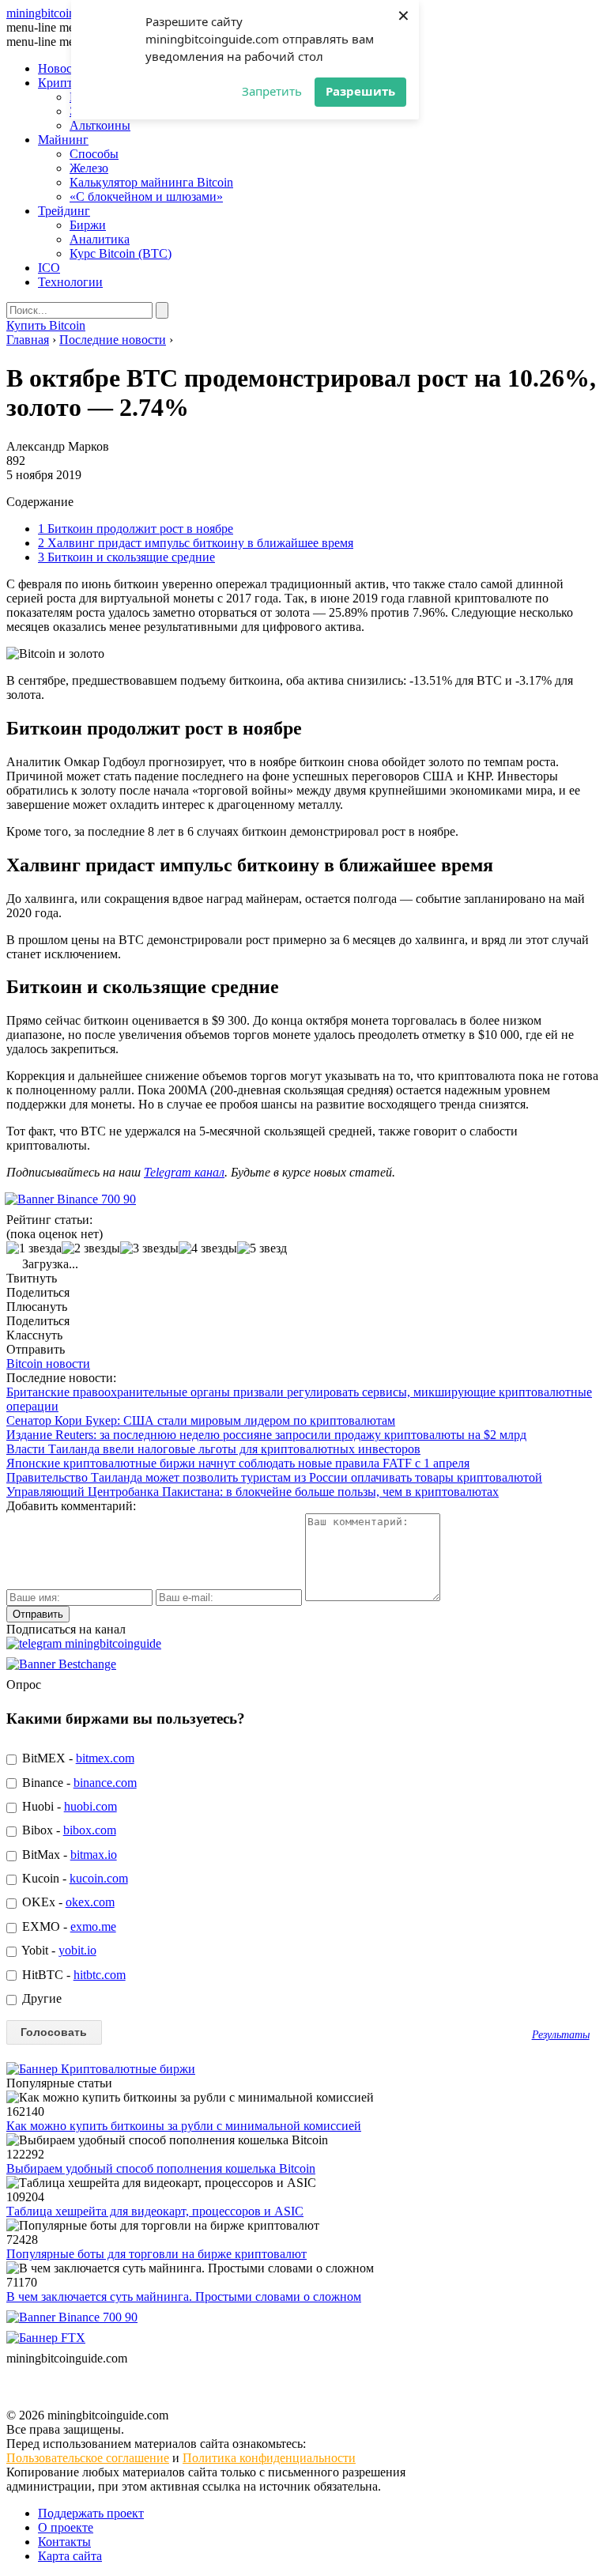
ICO (49, 268)
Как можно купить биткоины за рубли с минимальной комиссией (184, 2126)
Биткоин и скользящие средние (126, 557)
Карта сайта (70, 2556)
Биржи (88, 225)
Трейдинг (64, 211)
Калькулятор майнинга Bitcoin (151, 182)
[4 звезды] (208, 1248)
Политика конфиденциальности (269, 2458)
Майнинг (63, 140)
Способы (94, 154)
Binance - (78, 1783)
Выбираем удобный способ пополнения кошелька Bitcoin (161, 2168)
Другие (40, 1998)
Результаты (561, 2034)
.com (67, 13)
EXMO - (68, 1926)
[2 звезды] (91, 1248)
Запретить (272, 91)
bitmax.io (94, 1855)
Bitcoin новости (48, 1364)
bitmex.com (105, 1758)
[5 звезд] (262, 1248)
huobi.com (90, 1806)
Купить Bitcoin (46, 325)
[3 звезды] (149, 1248)
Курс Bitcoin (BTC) (121, 253)
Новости (61, 68)
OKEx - (67, 1902)
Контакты (64, 2542)
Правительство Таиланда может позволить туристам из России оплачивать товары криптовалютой (274, 1477)
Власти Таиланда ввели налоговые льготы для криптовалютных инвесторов (213, 1449)
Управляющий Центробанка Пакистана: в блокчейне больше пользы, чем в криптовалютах (253, 1492)
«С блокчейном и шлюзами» (146, 196)
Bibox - (68, 1830)
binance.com (105, 1783)
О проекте (66, 2527)
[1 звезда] (34, 1248)
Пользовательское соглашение (88, 2458)
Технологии (70, 282)
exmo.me (93, 1926)
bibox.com (90, 1830)
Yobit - (58, 1950)
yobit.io (77, 1950)
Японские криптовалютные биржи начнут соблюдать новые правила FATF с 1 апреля (238, 1463)
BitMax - (68, 1855)
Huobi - (68, 1806)
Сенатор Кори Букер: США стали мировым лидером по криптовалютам (201, 1420)
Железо (89, 168)
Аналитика (100, 239)
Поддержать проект (91, 2513)
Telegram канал (184, 1172)
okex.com (90, 1902)
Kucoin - (74, 1878)
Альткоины (100, 125)
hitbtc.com (100, 1975)
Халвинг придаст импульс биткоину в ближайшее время (196, 543)
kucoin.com (99, 1878)
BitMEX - (77, 1758)
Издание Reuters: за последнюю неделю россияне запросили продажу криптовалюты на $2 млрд (266, 1435)
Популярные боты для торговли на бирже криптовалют (156, 2254)
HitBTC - (72, 1975)
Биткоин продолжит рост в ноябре (136, 529)
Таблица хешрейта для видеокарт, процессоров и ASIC (155, 2211)
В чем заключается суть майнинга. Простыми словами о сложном (184, 2296)
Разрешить (360, 91)
